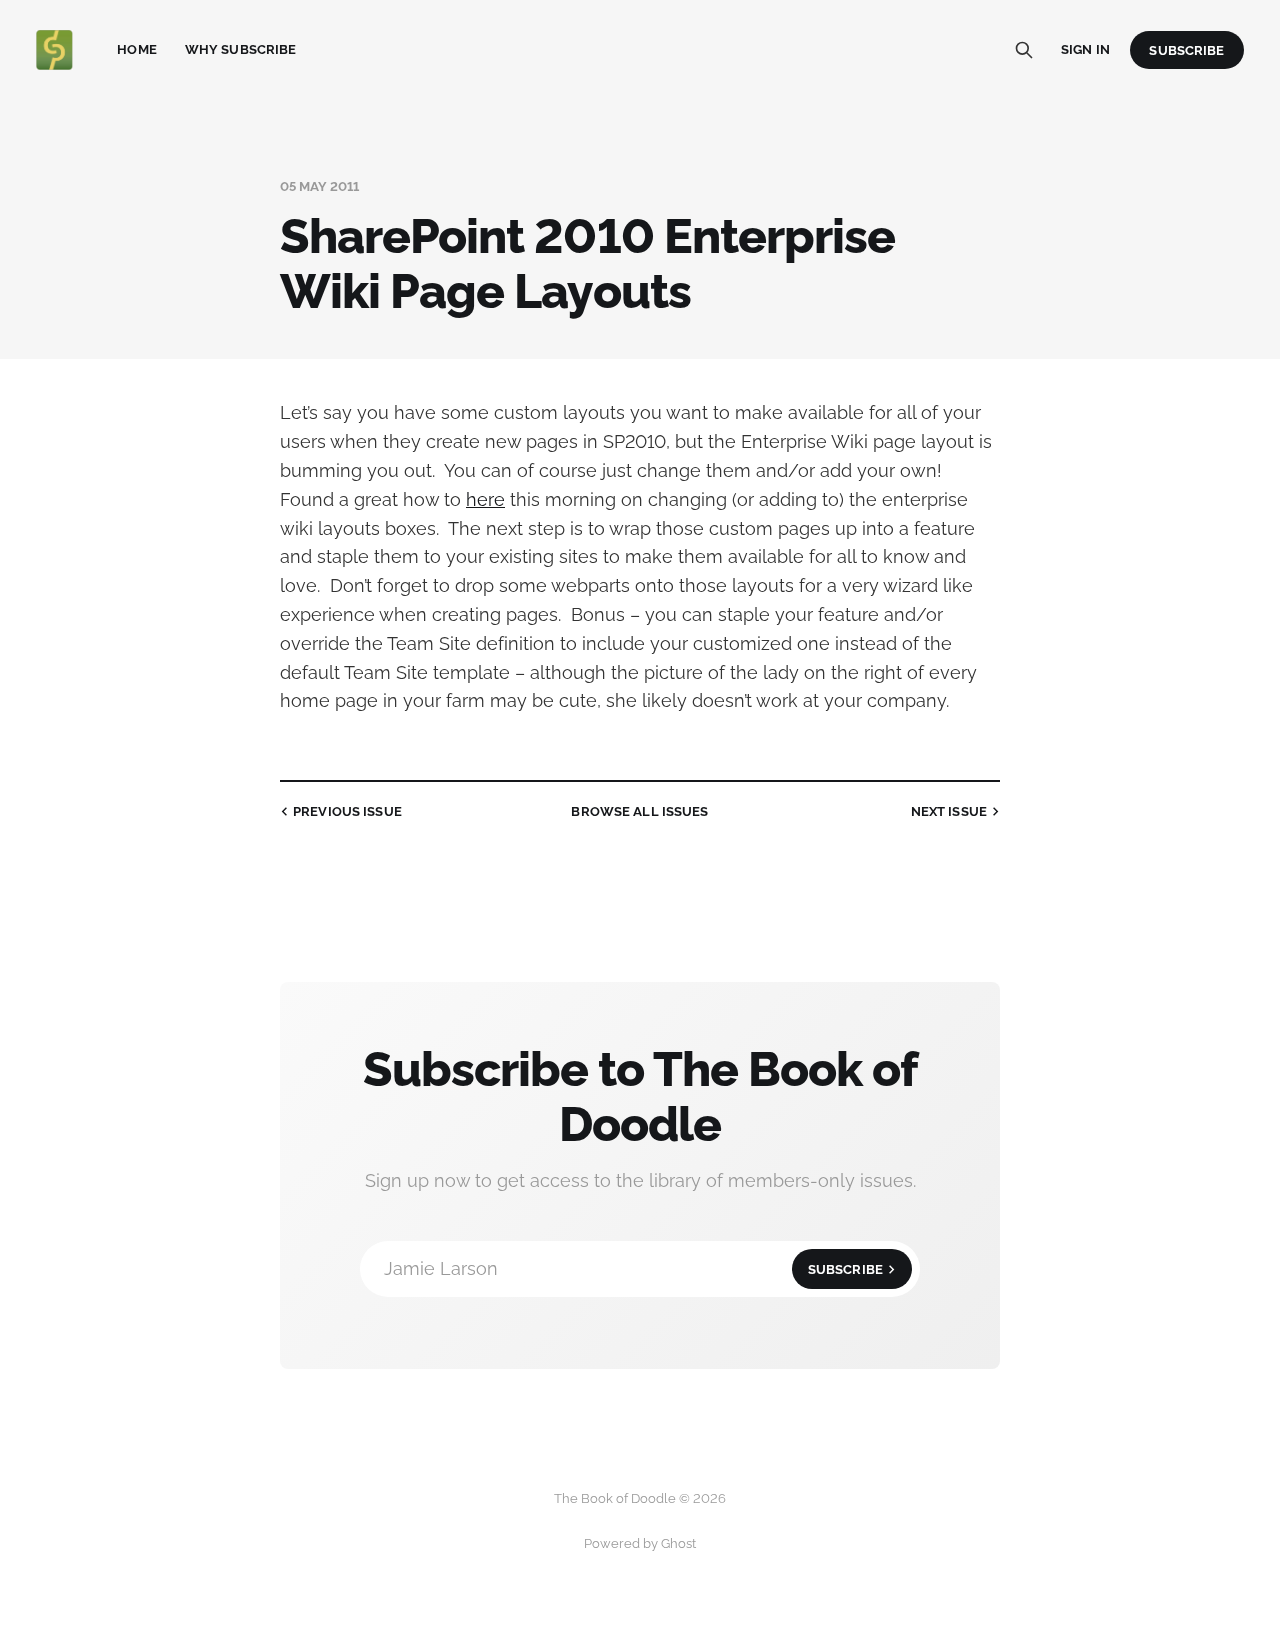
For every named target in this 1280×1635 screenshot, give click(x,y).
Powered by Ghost (640, 1543)
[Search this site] (1024, 50)
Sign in (1085, 49)
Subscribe (1186, 50)
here (485, 499)
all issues (639, 811)
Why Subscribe (241, 49)
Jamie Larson (633, 1268)
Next (949, 811)
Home (137, 49)
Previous (347, 811)
